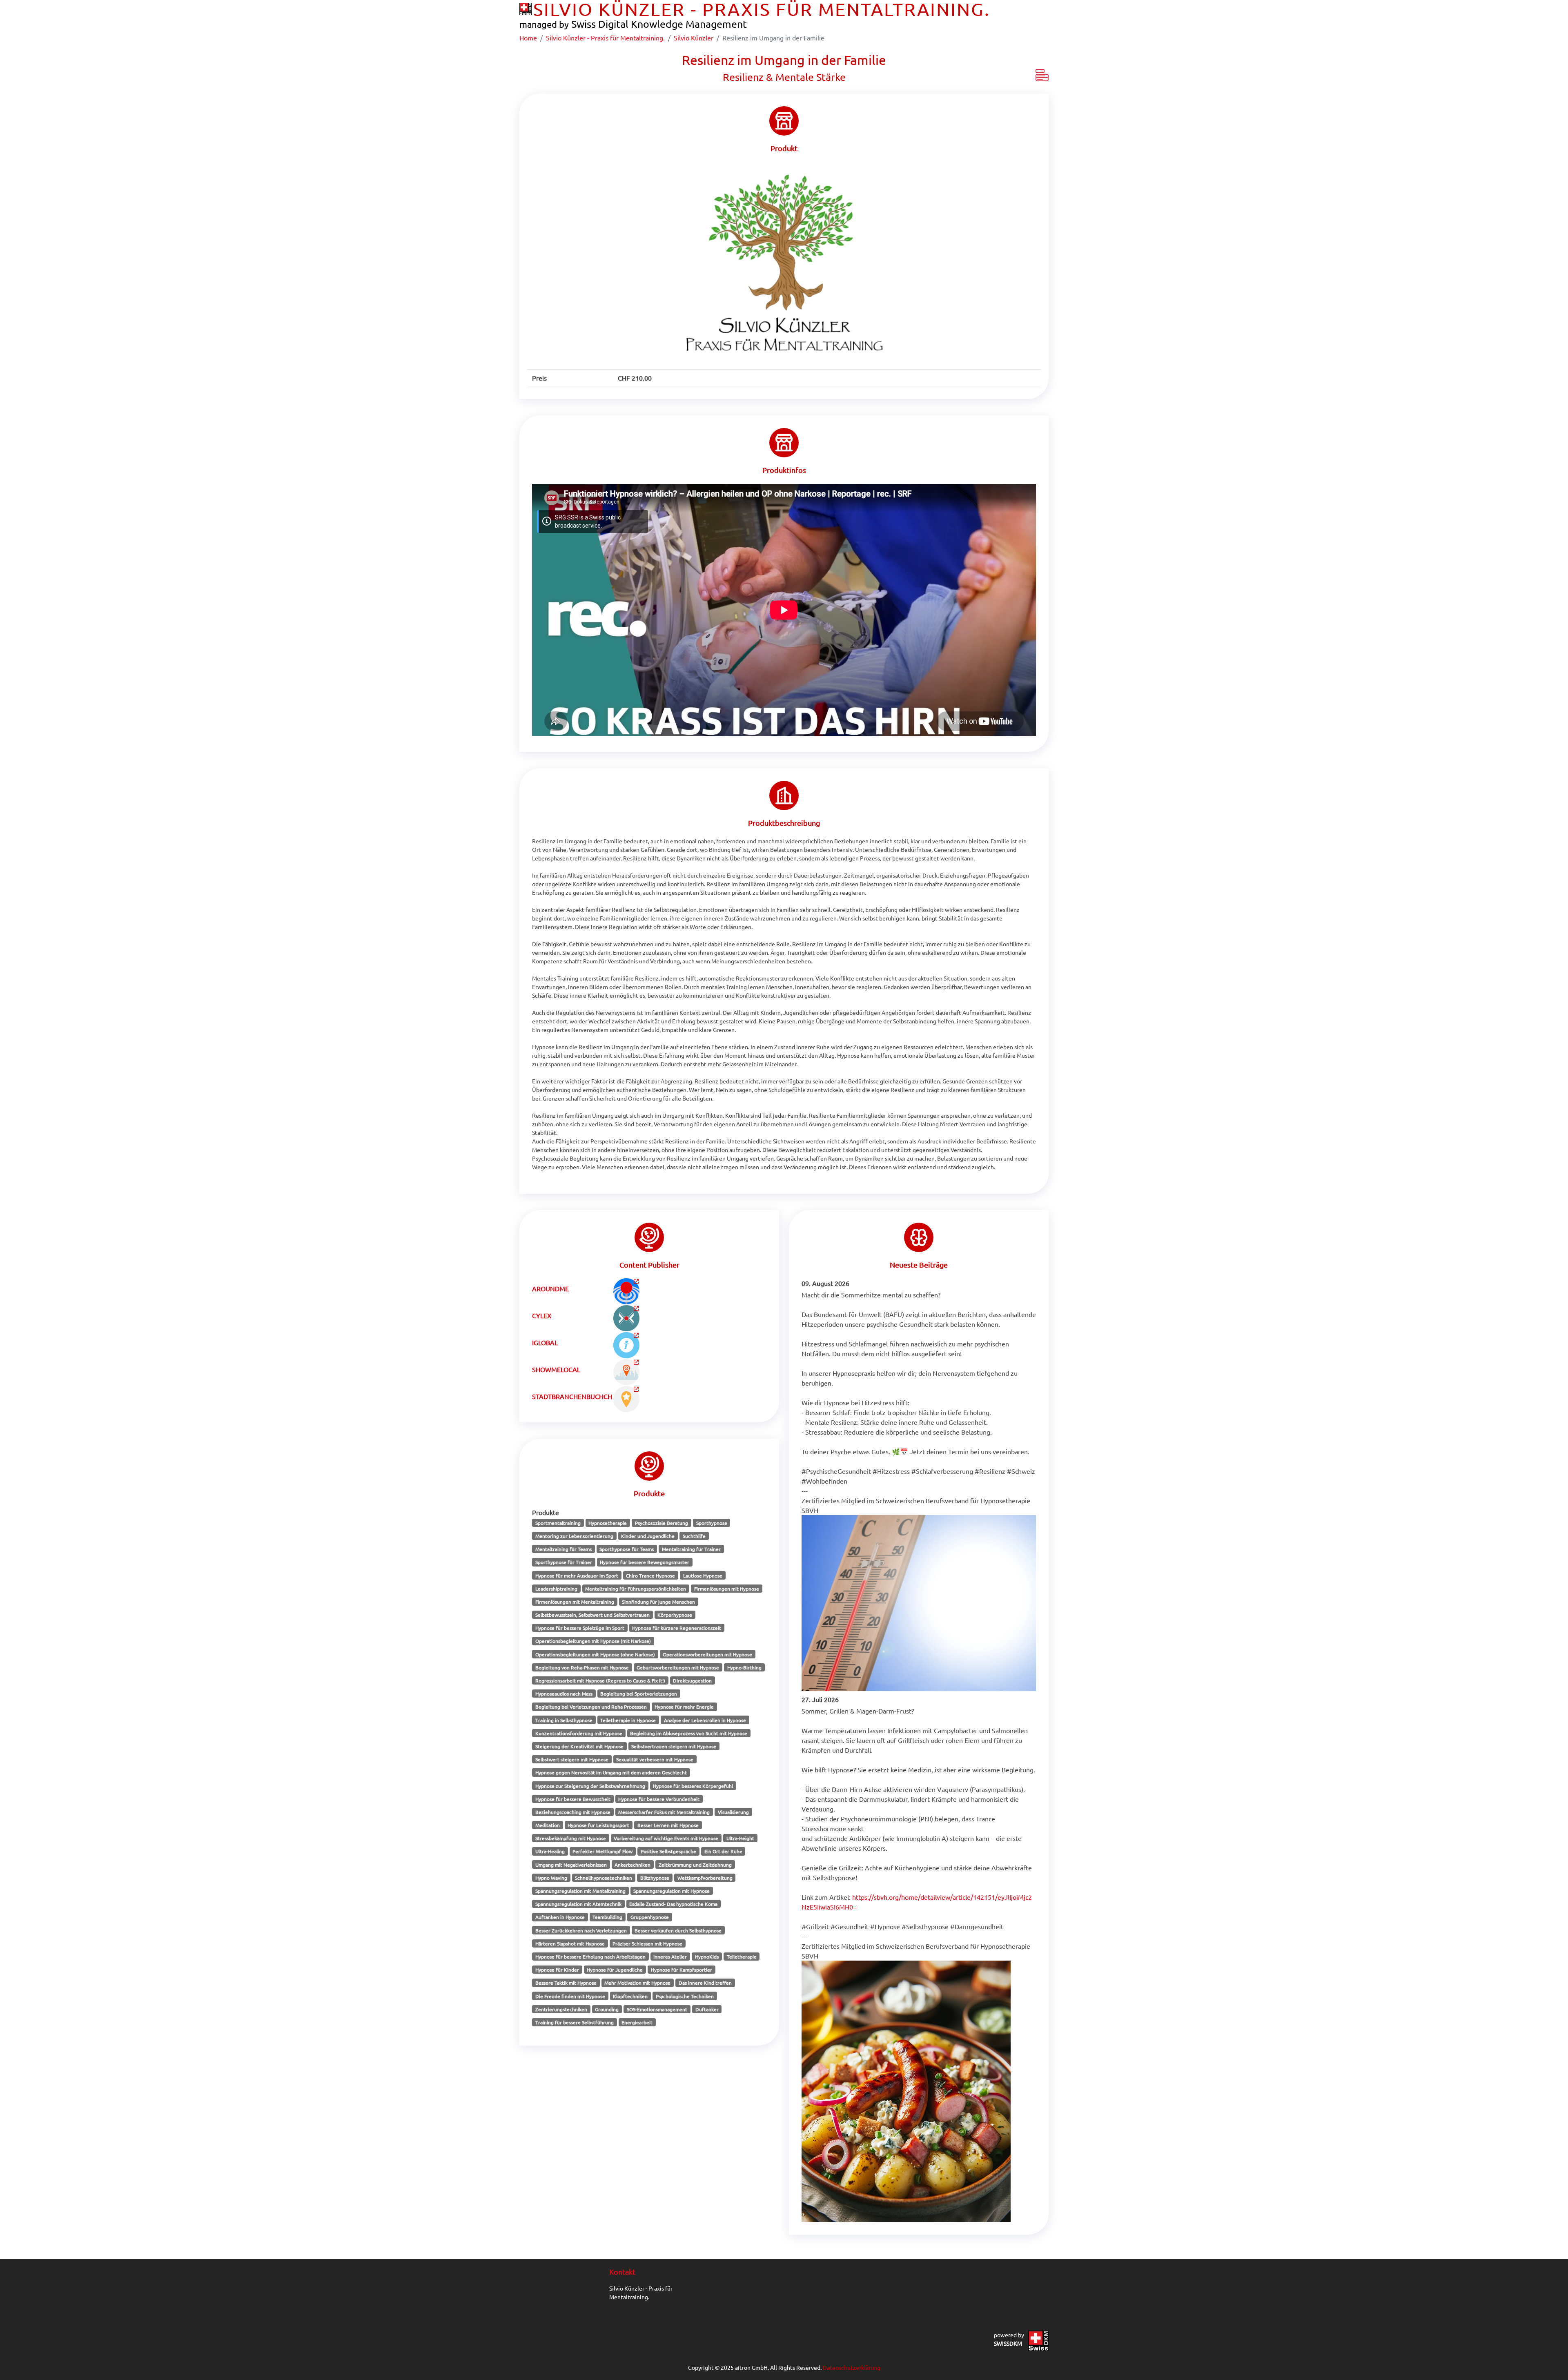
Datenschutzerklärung (852, 2367)
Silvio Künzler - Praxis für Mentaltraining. (605, 38)
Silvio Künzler (694, 38)
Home (528, 38)
